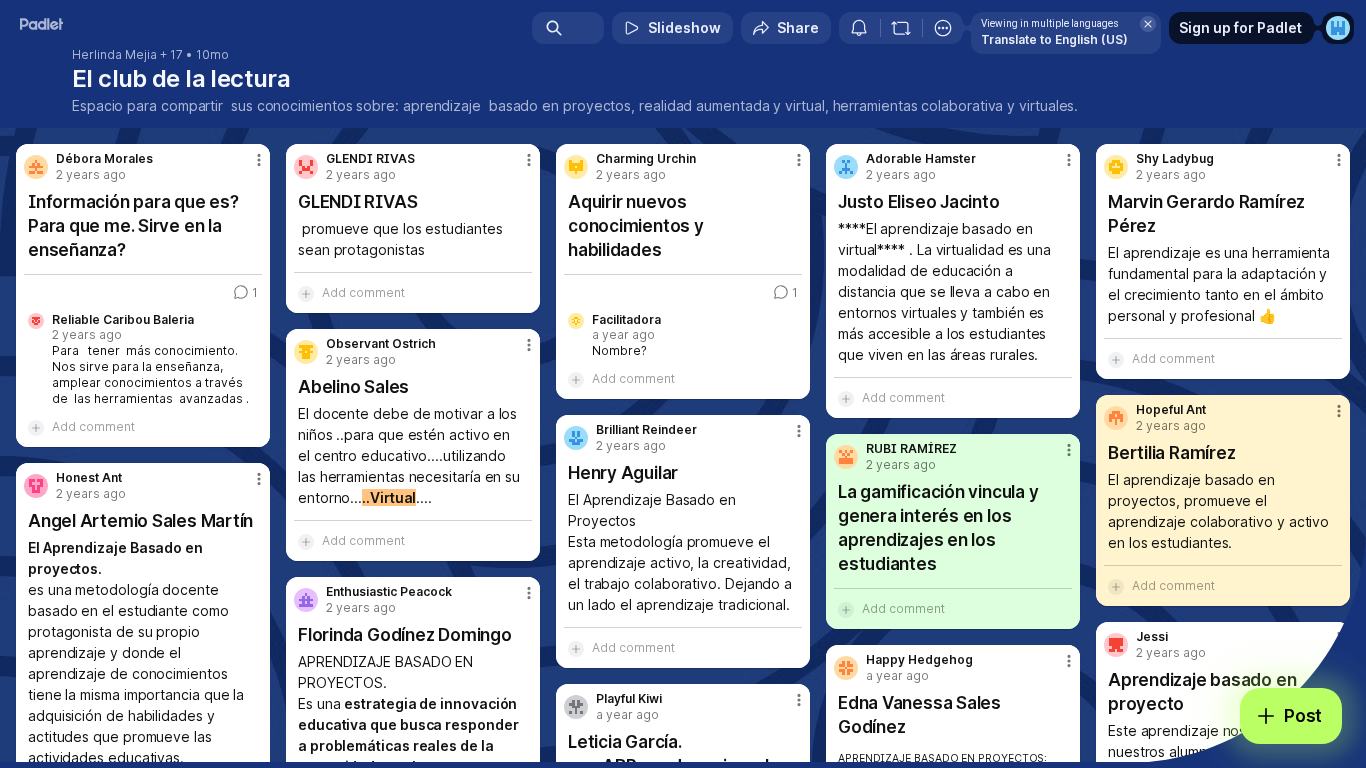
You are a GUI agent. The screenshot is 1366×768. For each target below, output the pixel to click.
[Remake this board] (901, 28)
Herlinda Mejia (114, 55)
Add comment (93, 426)
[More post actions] (259, 160)
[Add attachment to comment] (36, 427)
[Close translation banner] (1148, 24)
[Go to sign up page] (1338, 28)
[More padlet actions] (943, 28)
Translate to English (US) (1054, 39)
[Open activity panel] (859, 28)
